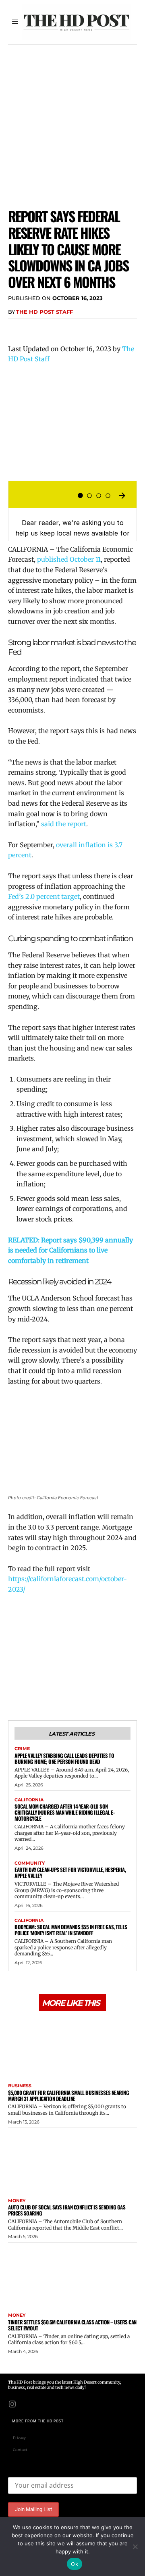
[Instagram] (12, 2403)
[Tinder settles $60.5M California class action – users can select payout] (72, 2276)
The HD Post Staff (45, 312)
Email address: (28, 2471)
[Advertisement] (72, 121)
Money (17, 2201)
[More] (91, 328)
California (29, 1800)
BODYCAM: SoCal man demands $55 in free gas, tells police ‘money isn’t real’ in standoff (71, 1930)
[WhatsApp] (72, 328)
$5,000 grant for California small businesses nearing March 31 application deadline (68, 2096)
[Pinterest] (53, 328)
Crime (22, 1749)
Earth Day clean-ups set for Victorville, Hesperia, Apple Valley (70, 1873)
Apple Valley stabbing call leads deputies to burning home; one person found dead (64, 1758)
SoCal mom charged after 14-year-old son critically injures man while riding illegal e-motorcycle (64, 1812)
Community (30, 1863)
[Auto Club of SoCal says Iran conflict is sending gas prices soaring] (72, 2161)
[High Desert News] (77, 22)
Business (20, 2086)
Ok (75, 2564)
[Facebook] (16, 328)
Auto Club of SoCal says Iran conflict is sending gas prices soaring (67, 2210)
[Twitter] (35, 328)
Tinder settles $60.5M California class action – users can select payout (72, 2325)
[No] (135, 2547)
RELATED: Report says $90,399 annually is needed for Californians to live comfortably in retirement (70, 1250)
